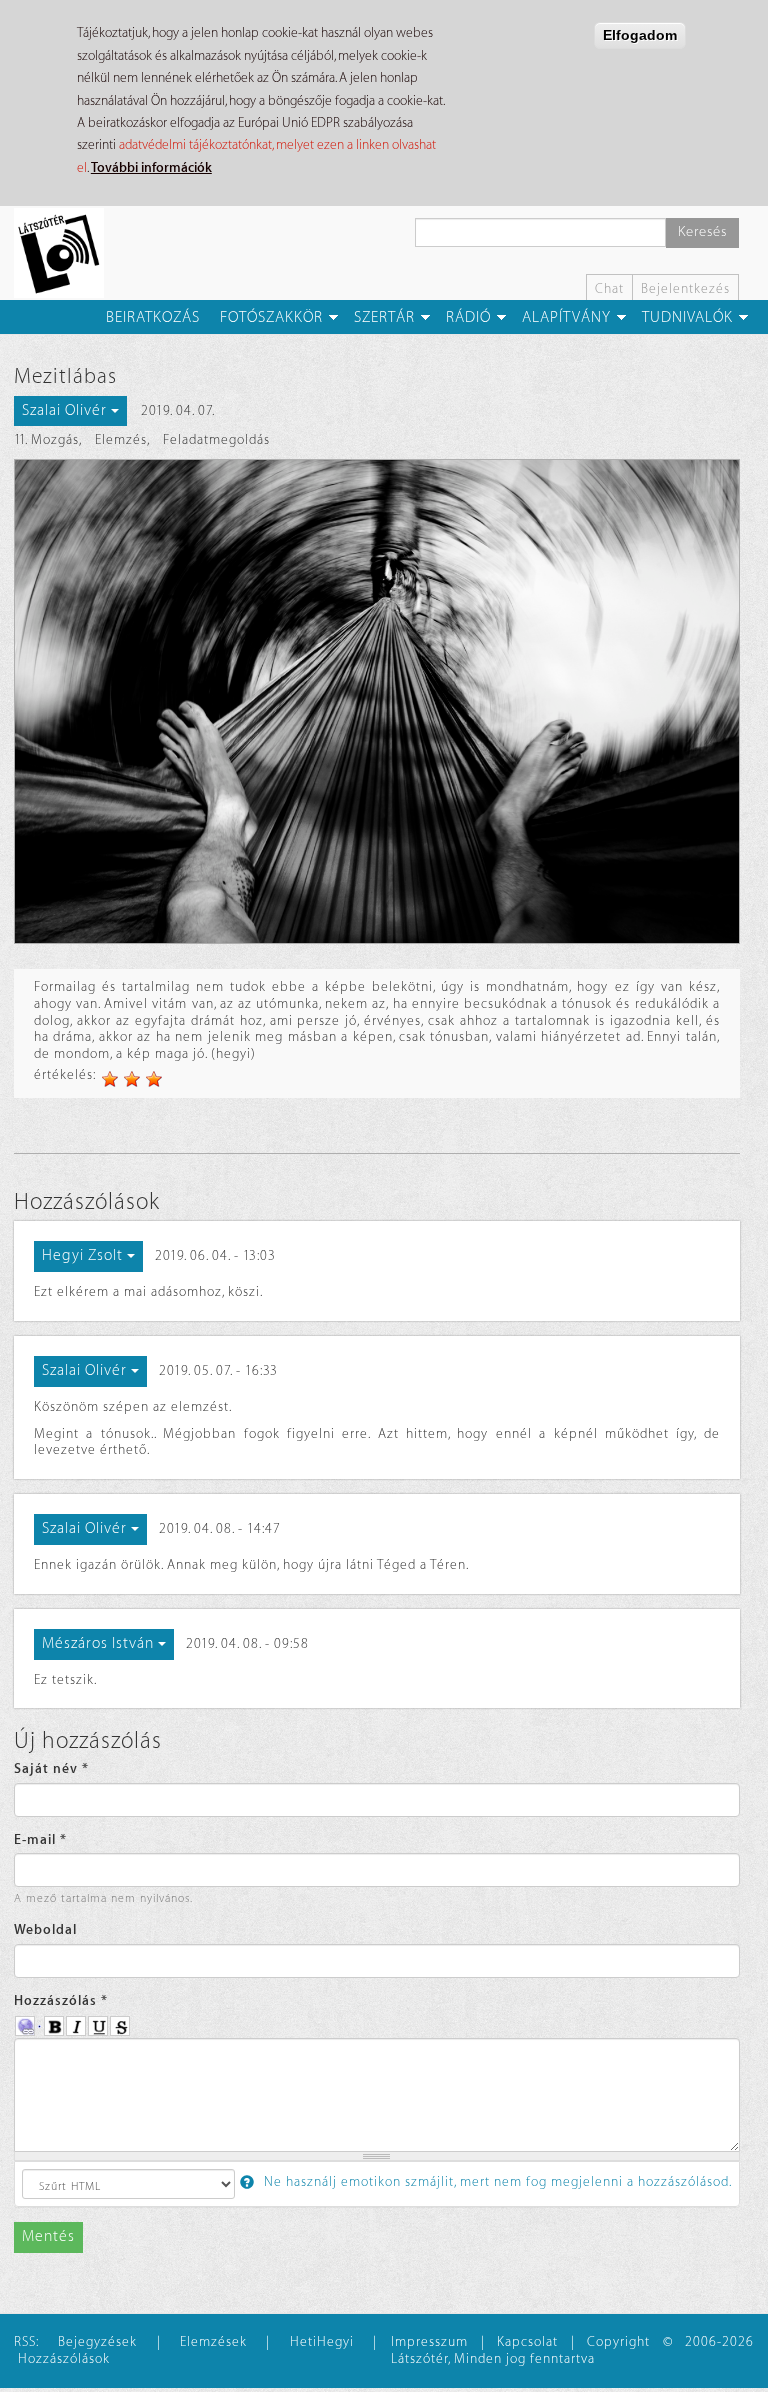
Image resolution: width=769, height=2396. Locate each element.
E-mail (40, 1839)
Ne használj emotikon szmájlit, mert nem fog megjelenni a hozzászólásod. (496, 2181)
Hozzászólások (64, 2358)
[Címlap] (66, 253)
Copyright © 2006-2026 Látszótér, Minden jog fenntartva (572, 2350)
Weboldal (45, 1929)
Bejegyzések (97, 2341)
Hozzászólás (61, 2000)
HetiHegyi (322, 2341)
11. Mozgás (46, 439)
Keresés (702, 232)
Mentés (48, 2236)
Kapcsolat (527, 2341)
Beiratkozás (153, 317)
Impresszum (429, 2341)
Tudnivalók (687, 317)
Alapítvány (566, 317)
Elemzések (213, 2341)
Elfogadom (640, 35)
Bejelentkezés (685, 288)
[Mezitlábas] (377, 701)
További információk (151, 167)
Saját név (51, 1768)
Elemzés (121, 439)
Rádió (468, 317)
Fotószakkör (271, 317)
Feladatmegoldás (216, 439)
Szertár (384, 317)
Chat (609, 288)
